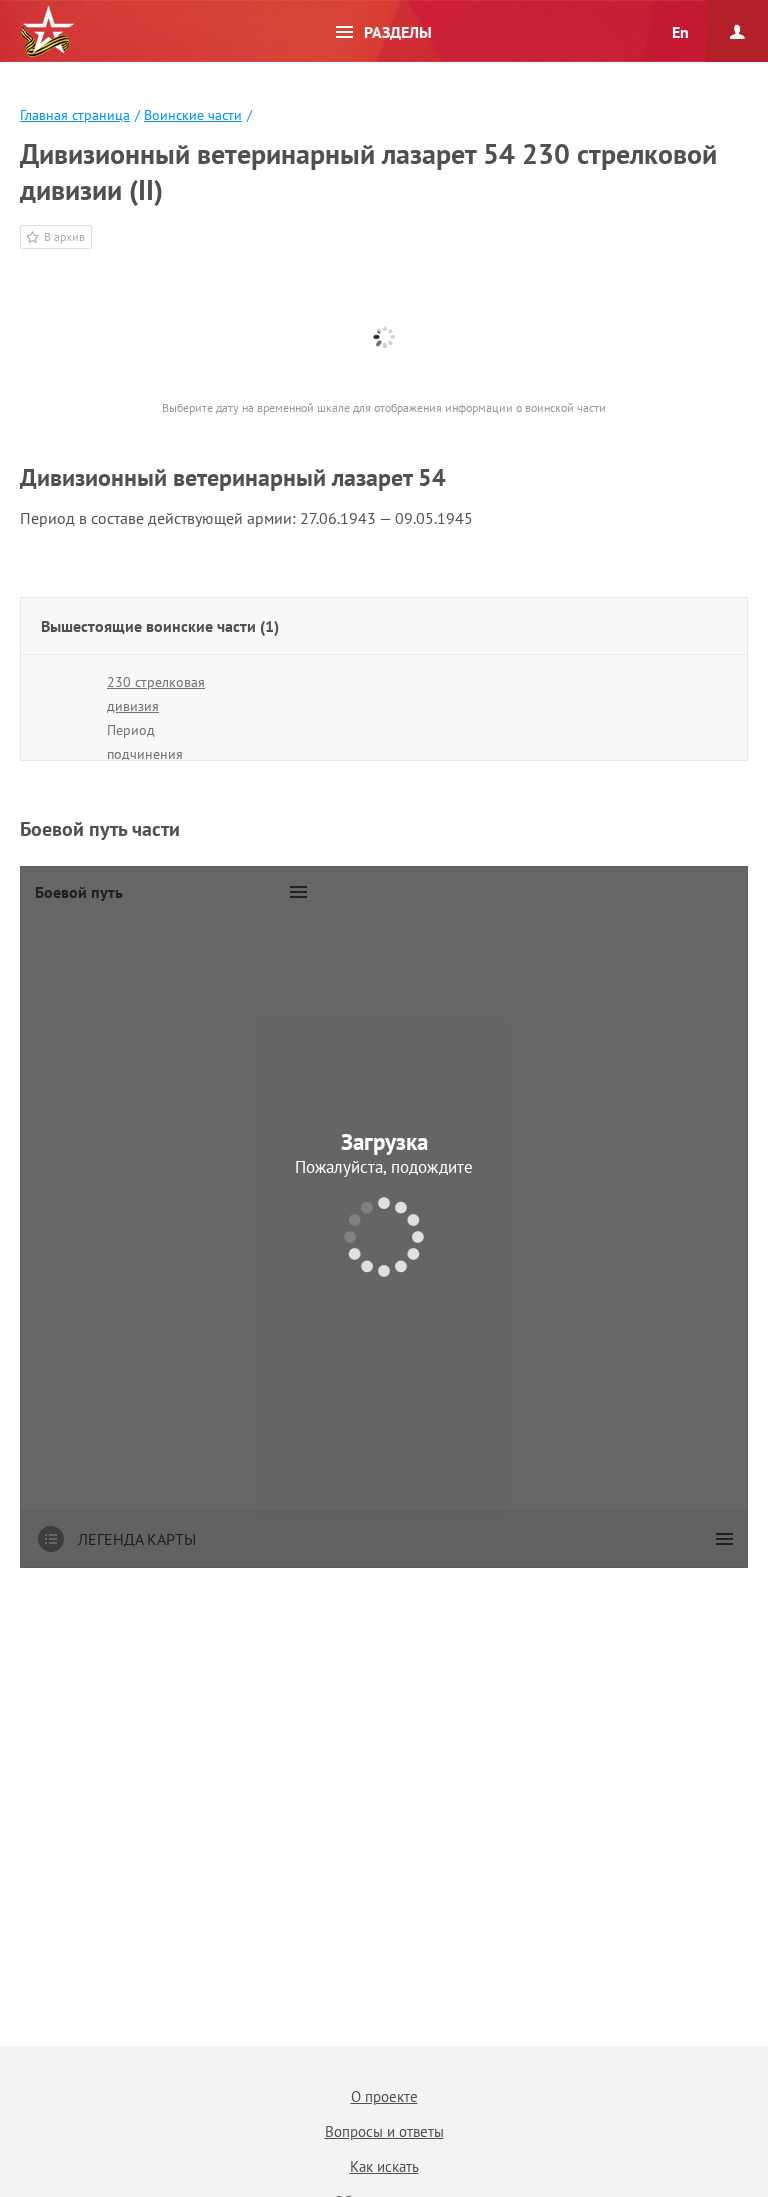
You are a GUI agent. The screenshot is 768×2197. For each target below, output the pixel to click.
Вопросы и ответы (384, 2131)
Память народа (47, 32)
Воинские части (193, 115)
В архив (64, 236)
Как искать (384, 2166)
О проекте (384, 2096)
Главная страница (75, 115)
